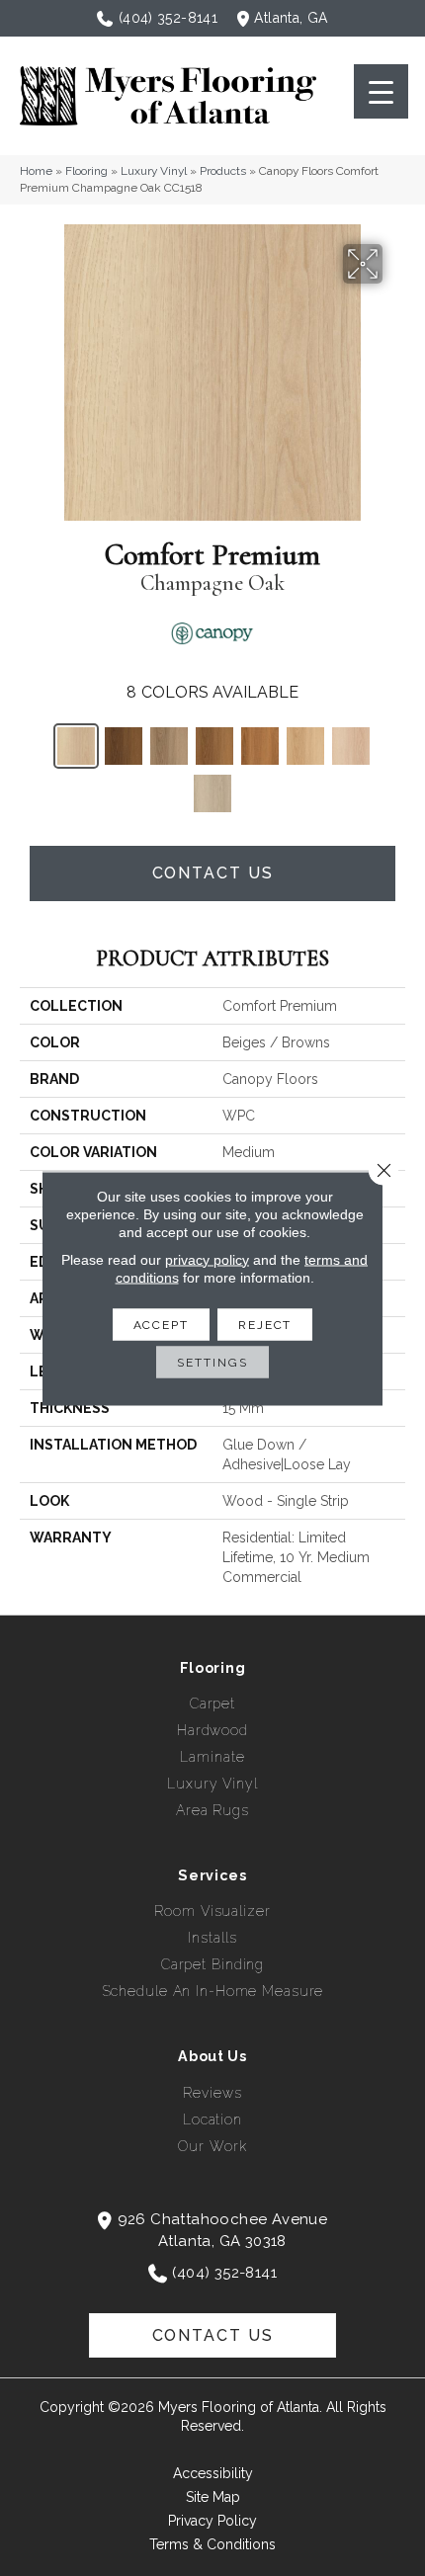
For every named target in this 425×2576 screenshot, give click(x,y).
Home (36, 171)
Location (212, 2119)
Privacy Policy (212, 2521)
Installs (212, 1938)
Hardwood (212, 1730)
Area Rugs (212, 1810)
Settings (212, 1362)
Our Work (212, 2146)
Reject (265, 1324)
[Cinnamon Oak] (124, 746)
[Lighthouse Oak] (351, 746)
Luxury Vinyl (154, 171)
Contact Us (213, 873)
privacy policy (207, 1259)
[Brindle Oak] (212, 793)
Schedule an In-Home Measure (213, 1991)
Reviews (212, 2093)
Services (212, 1875)
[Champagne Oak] (76, 746)
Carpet (212, 1703)
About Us (212, 2056)
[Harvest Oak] (214, 746)
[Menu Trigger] (381, 91)
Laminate (212, 1757)
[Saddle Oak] (260, 746)
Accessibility (213, 2473)
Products (223, 171)
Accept (161, 1324)
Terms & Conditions (212, 2544)
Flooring (86, 171)
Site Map (213, 2497)
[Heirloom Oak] (305, 746)
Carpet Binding (212, 1964)
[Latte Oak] (169, 746)
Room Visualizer (212, 1911)
